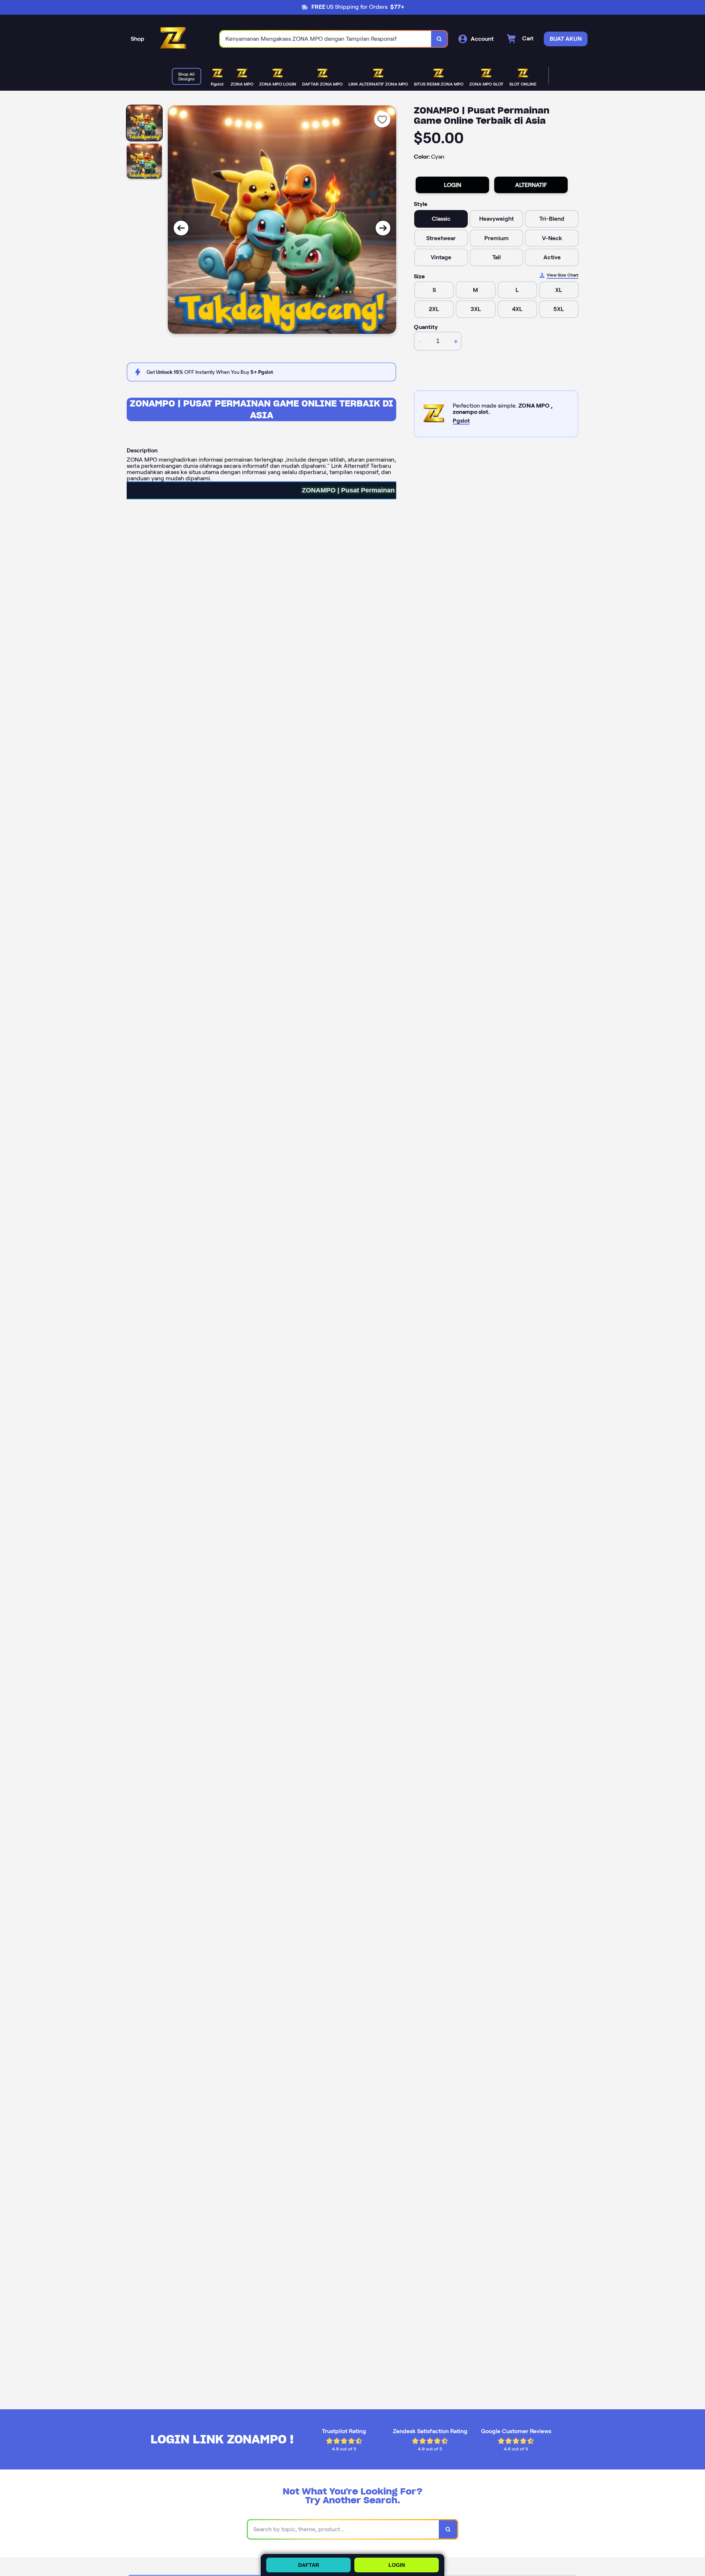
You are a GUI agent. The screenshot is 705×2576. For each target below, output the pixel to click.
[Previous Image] (181, 228)
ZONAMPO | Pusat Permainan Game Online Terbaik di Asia (261, 409)
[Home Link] (173, 39)
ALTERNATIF (531, 185)
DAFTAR (309, 2565)
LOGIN (453, 185)
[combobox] (326, 39)
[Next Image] (383, 228)
